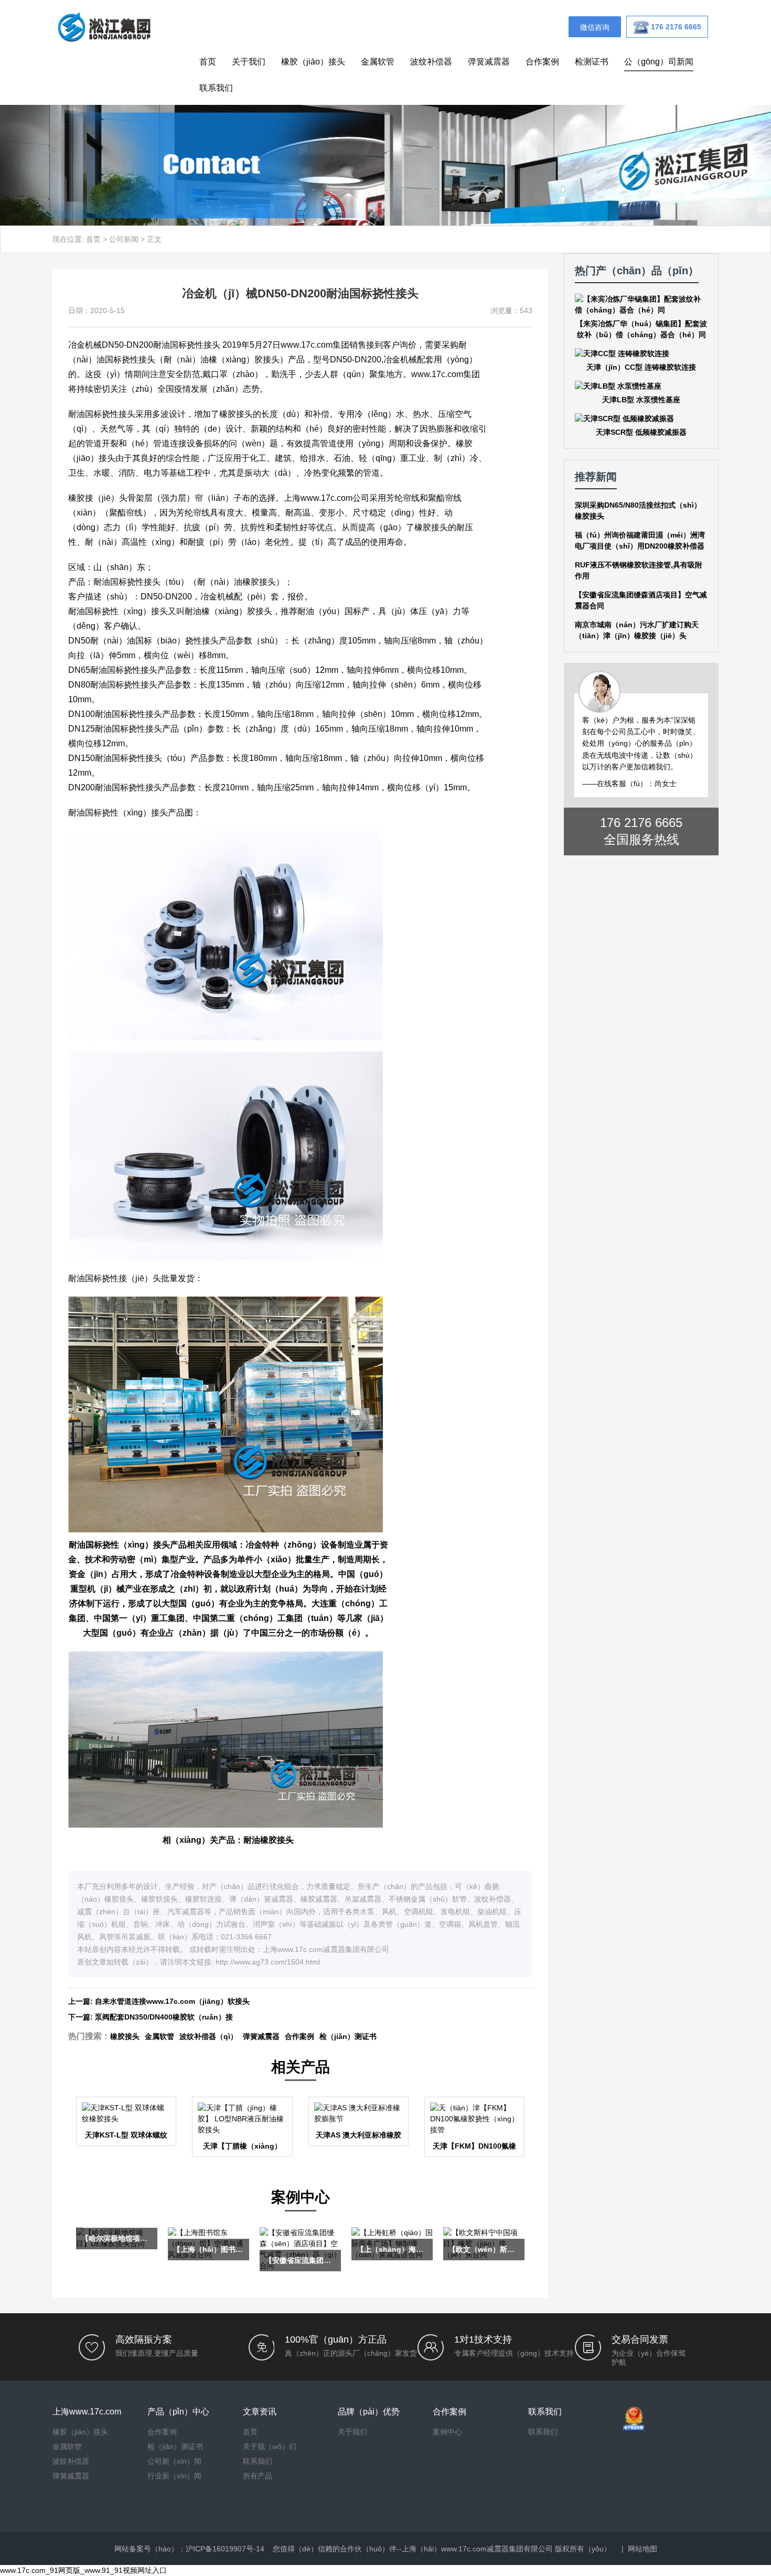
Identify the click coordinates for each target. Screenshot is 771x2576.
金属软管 (378, 62)
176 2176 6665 (641, 823)
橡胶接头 (125, 2036)
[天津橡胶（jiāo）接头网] (104, 26)
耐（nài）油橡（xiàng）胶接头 (222, 359)
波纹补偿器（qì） (208, 2036)
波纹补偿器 (431, 62)
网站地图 (642, 2549)
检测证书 (592, 62)
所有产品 (258, 2476)
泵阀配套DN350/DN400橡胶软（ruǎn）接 (164, 2017)
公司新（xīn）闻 (174, 2461)
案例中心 (447, 2432)
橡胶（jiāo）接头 (313, 62)
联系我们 (216, 88)
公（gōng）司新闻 (659, 62)
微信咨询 (595, 27)
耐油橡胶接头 (269, 1840)
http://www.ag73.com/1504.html (268, 1962)
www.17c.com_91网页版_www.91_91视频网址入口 (83, 2570)
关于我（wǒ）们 (270, 2446)
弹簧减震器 (489, 62)
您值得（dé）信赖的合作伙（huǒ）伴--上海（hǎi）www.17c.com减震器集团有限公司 (413, 2549)
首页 (208, 62)
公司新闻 (124, 239)
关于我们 (249, 62)
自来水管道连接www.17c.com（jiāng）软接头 (172, 2001)
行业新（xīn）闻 (174, 2476)
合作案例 (542, 62)
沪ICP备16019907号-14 (225, 2549)
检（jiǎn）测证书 (348, 2036)
